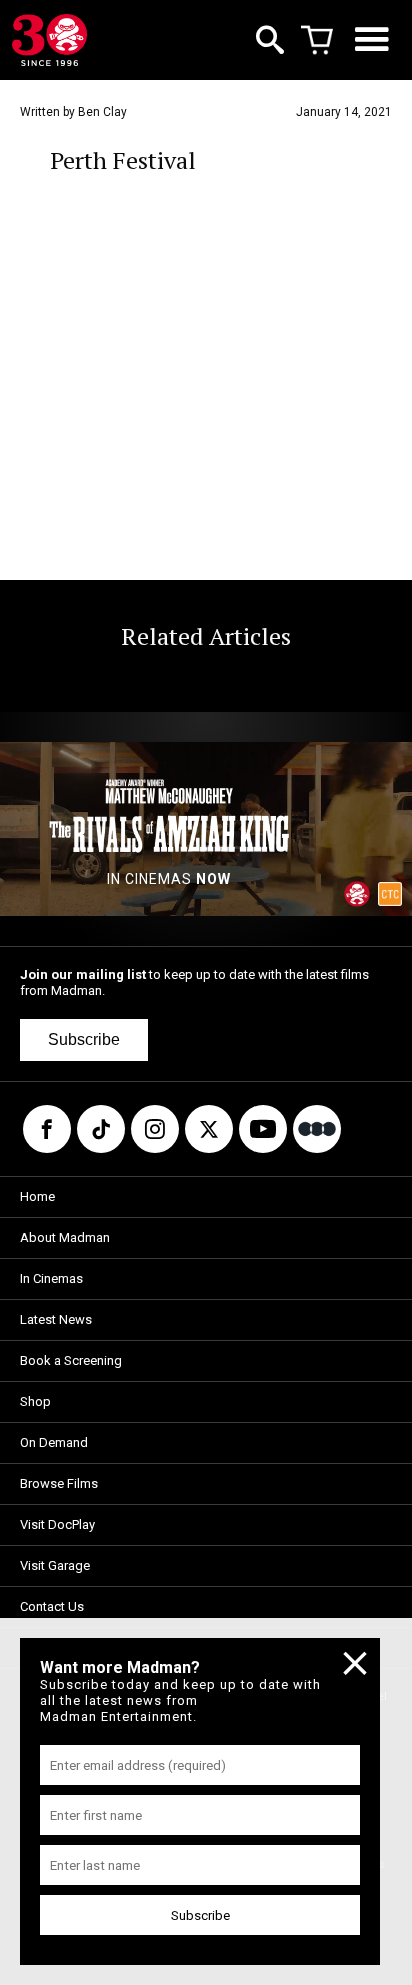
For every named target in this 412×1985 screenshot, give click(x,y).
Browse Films (59, 1483)
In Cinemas (51, 1278)
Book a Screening (71, 1360)
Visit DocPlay (57, 1524)
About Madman (65, 1237)
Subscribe (84, 1039)
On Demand (54, 1442)
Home (37, 1196)
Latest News (56, 1319)
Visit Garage (55, 1565)
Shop (35, 1401)
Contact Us (52, 1606)
